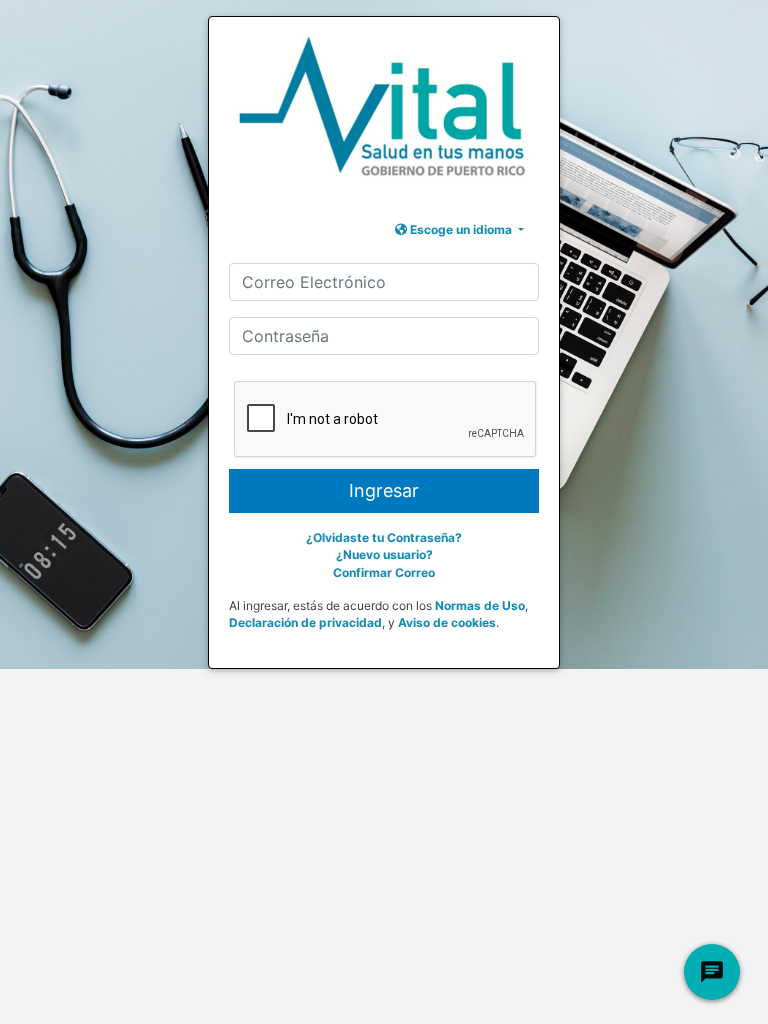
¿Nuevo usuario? (384, 554)
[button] (459, 229)
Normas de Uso (480, 605)
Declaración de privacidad (305, 622)
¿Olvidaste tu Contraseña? (384, 537)
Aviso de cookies (447, 622)
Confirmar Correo (384, 572)
